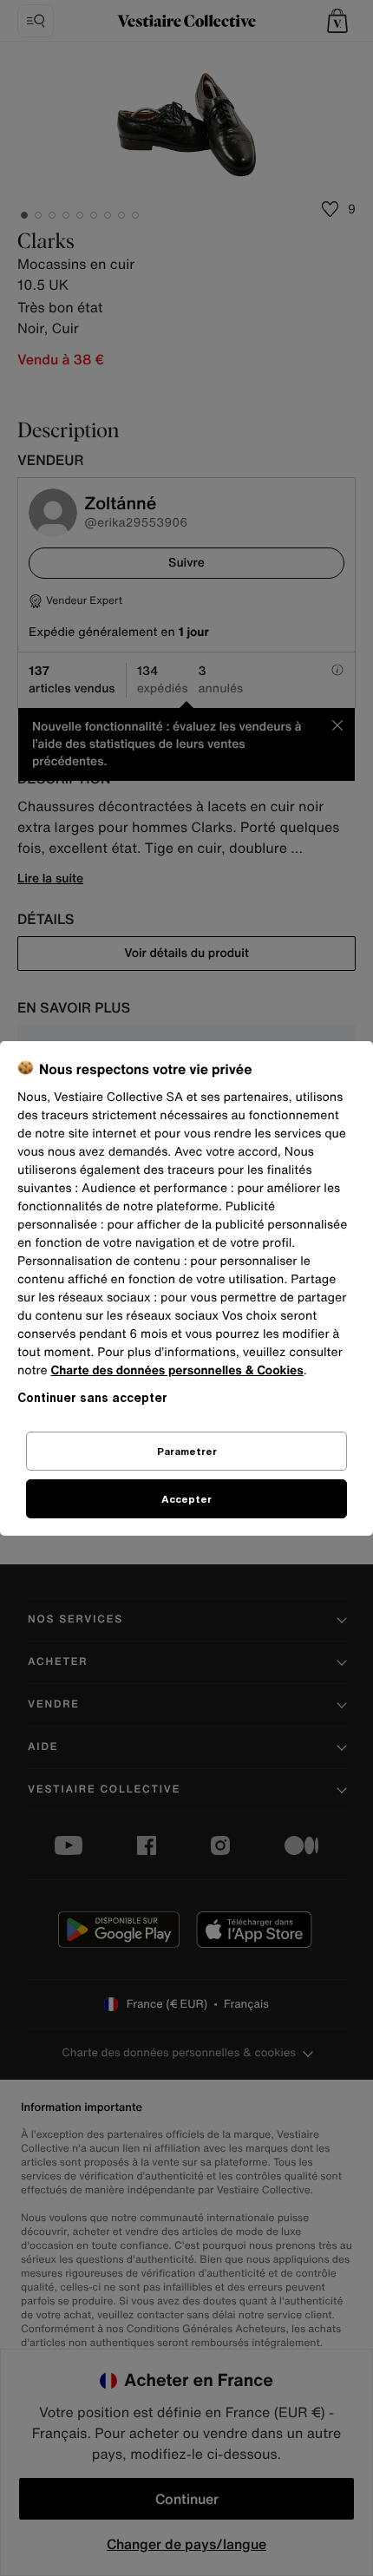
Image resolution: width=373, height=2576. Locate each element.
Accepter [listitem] (186, 1499)
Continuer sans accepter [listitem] (92, 1397)
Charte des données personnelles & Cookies (177, 1370)
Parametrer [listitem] (187, 1451)
